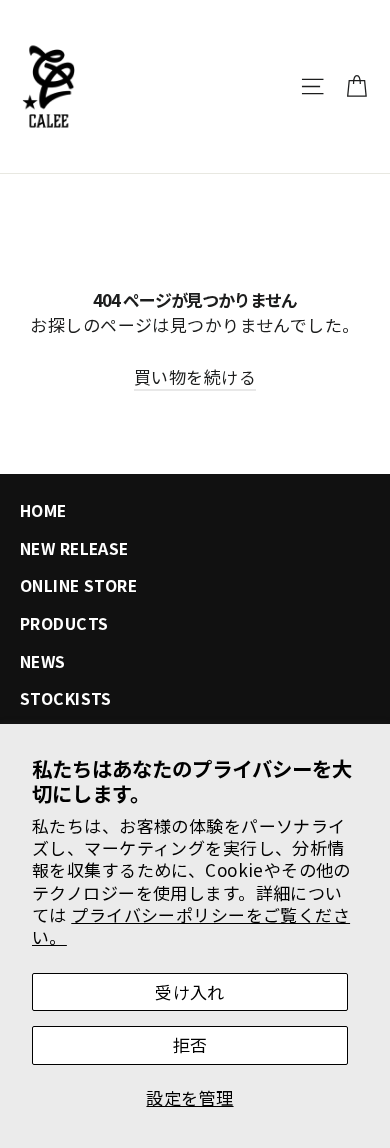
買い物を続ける (195, 376)
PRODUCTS (64, 623)
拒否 (190, 1044)
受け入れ (190, 991)
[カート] (356, 86)
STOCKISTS (66, 698)
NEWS (43, 661)
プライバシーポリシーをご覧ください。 (191, 925)
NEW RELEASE (74, 548)
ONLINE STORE (78, 585)
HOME (43, 510)
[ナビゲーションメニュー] (312, 86)
